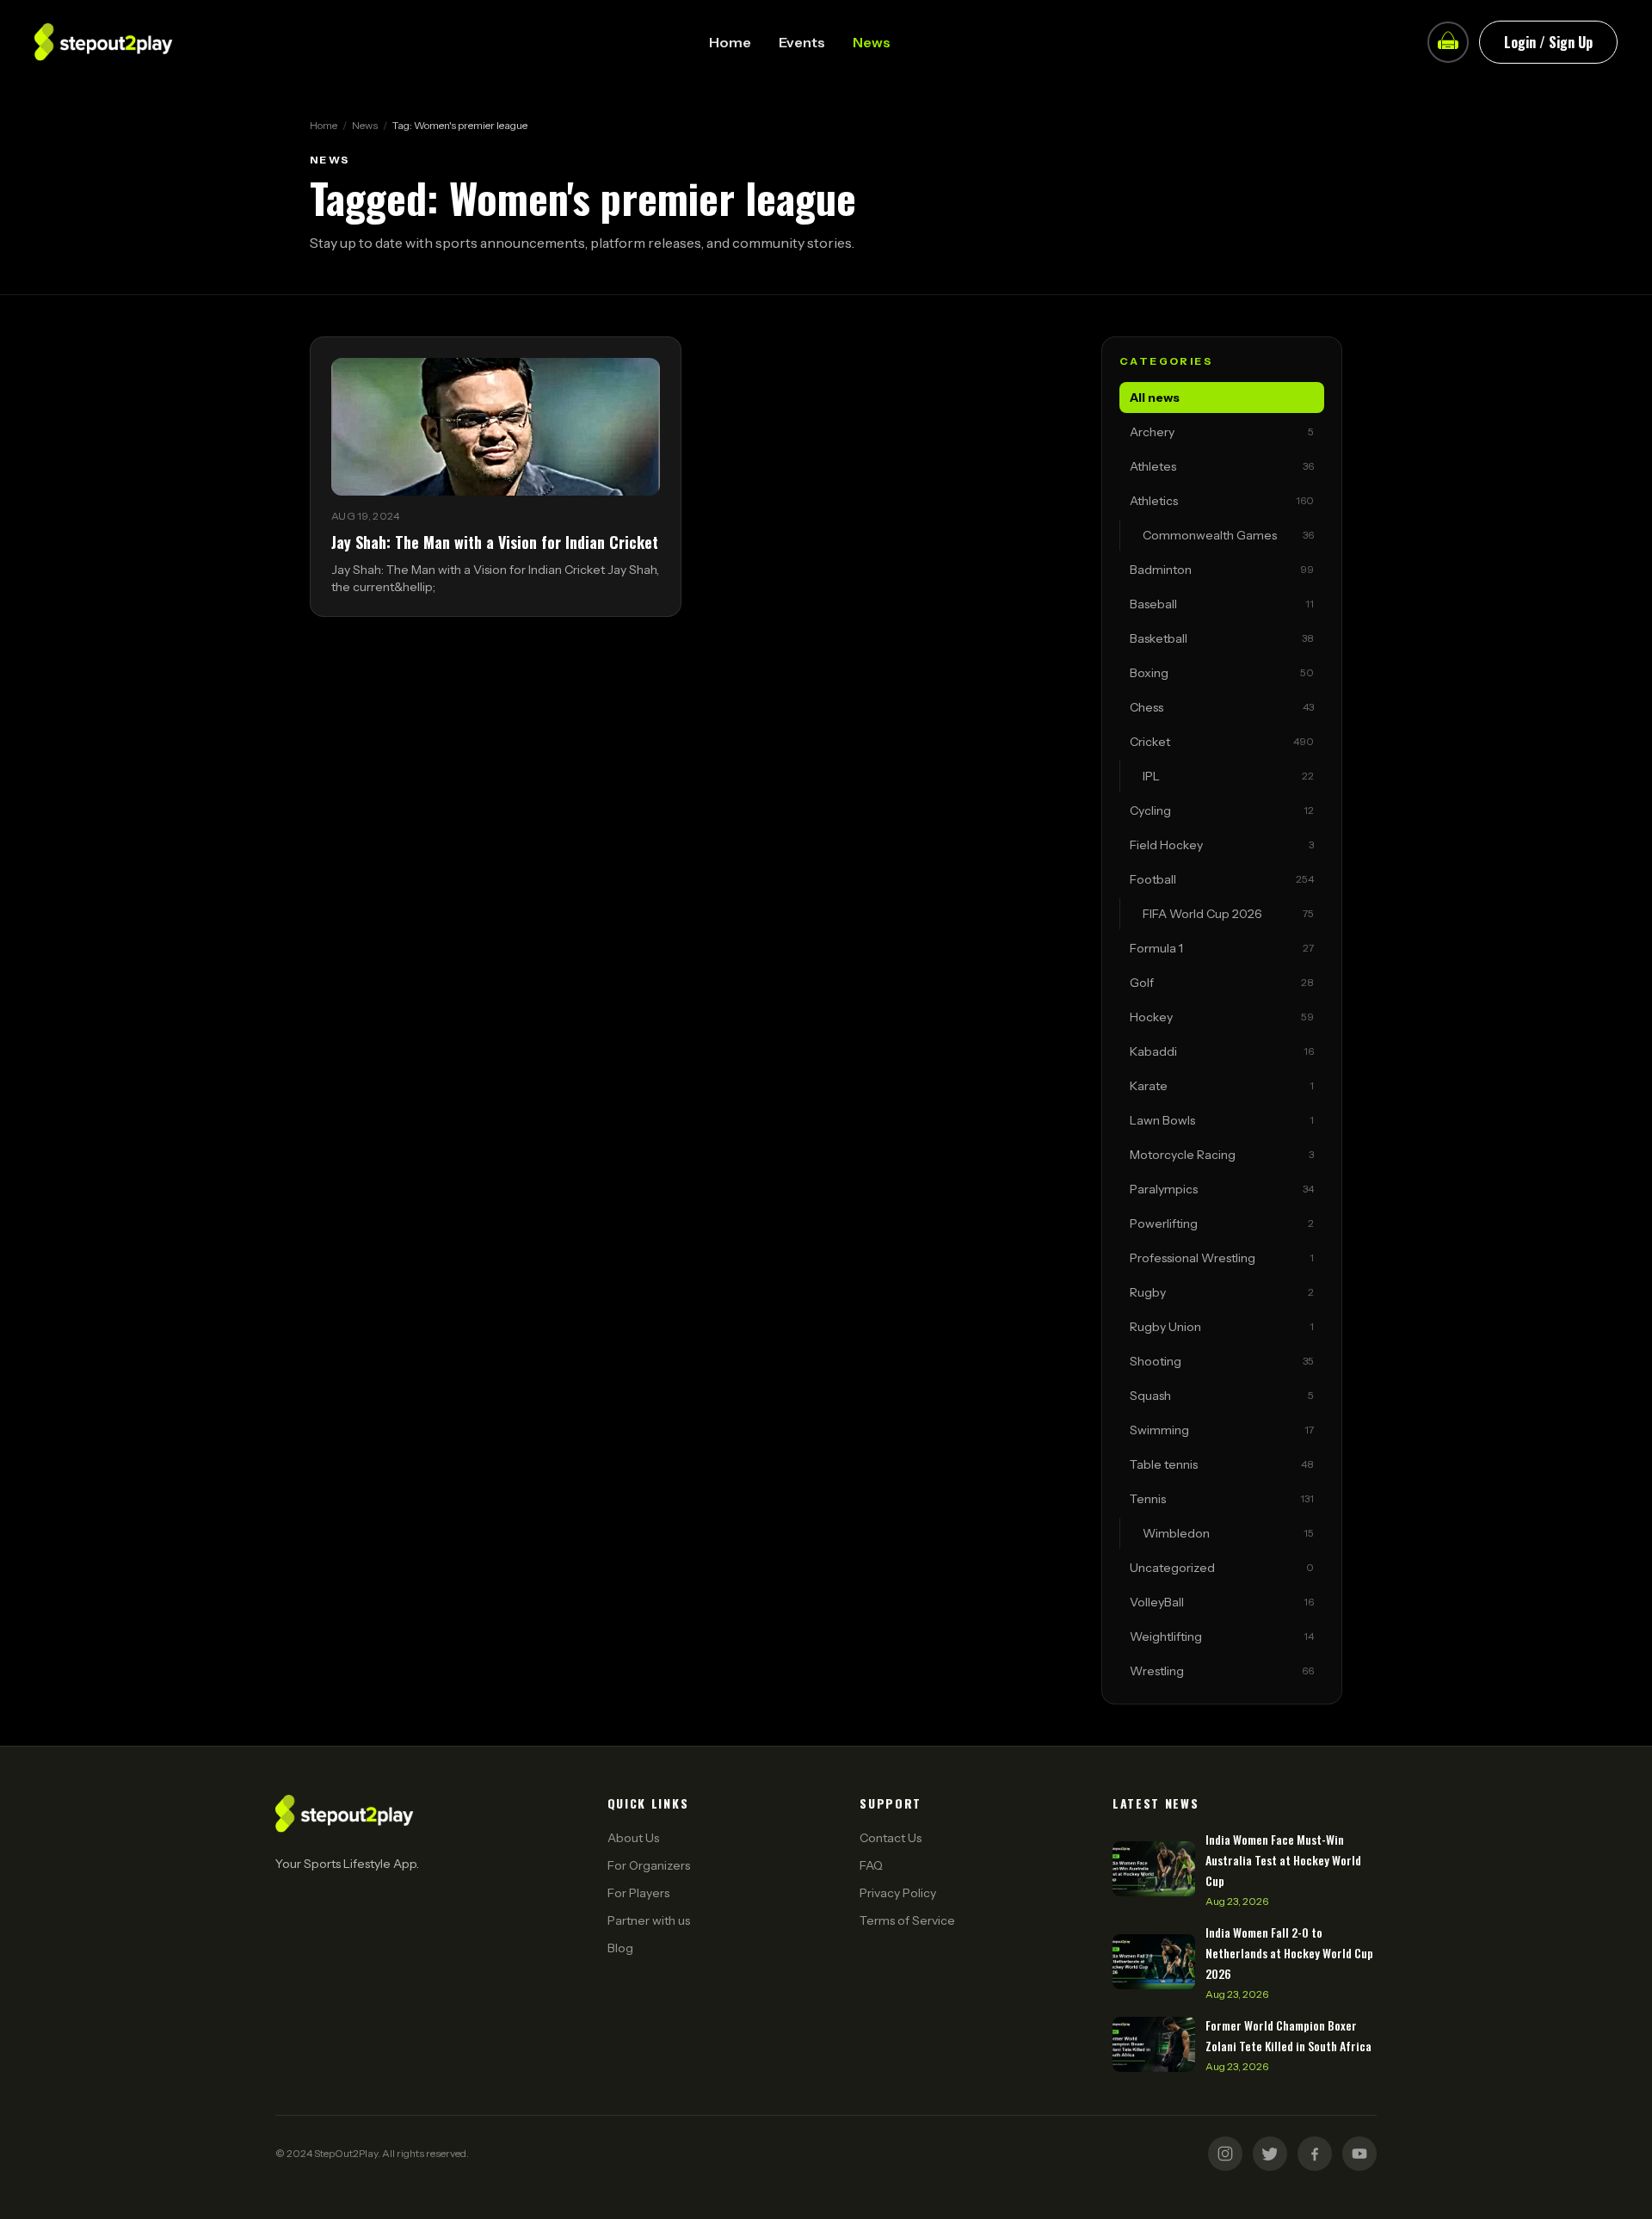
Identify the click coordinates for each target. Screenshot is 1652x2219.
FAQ (871, 1865)
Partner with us (649, 1920)
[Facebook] (1315, 2154)
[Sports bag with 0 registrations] (1448, 42)
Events (802, 42)
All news (1155, 398)
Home (730, 42)
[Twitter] (1270, 2154)
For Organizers (649, 1865)
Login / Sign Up (1548, 42)
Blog (620, 1948)
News (872, 42)
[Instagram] (1225, 2154)
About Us (633, 1838)
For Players (638, 1893)
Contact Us (891, 1838)
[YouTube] (1359, 2154)
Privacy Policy (898, 1893)
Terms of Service (907, 1920)
